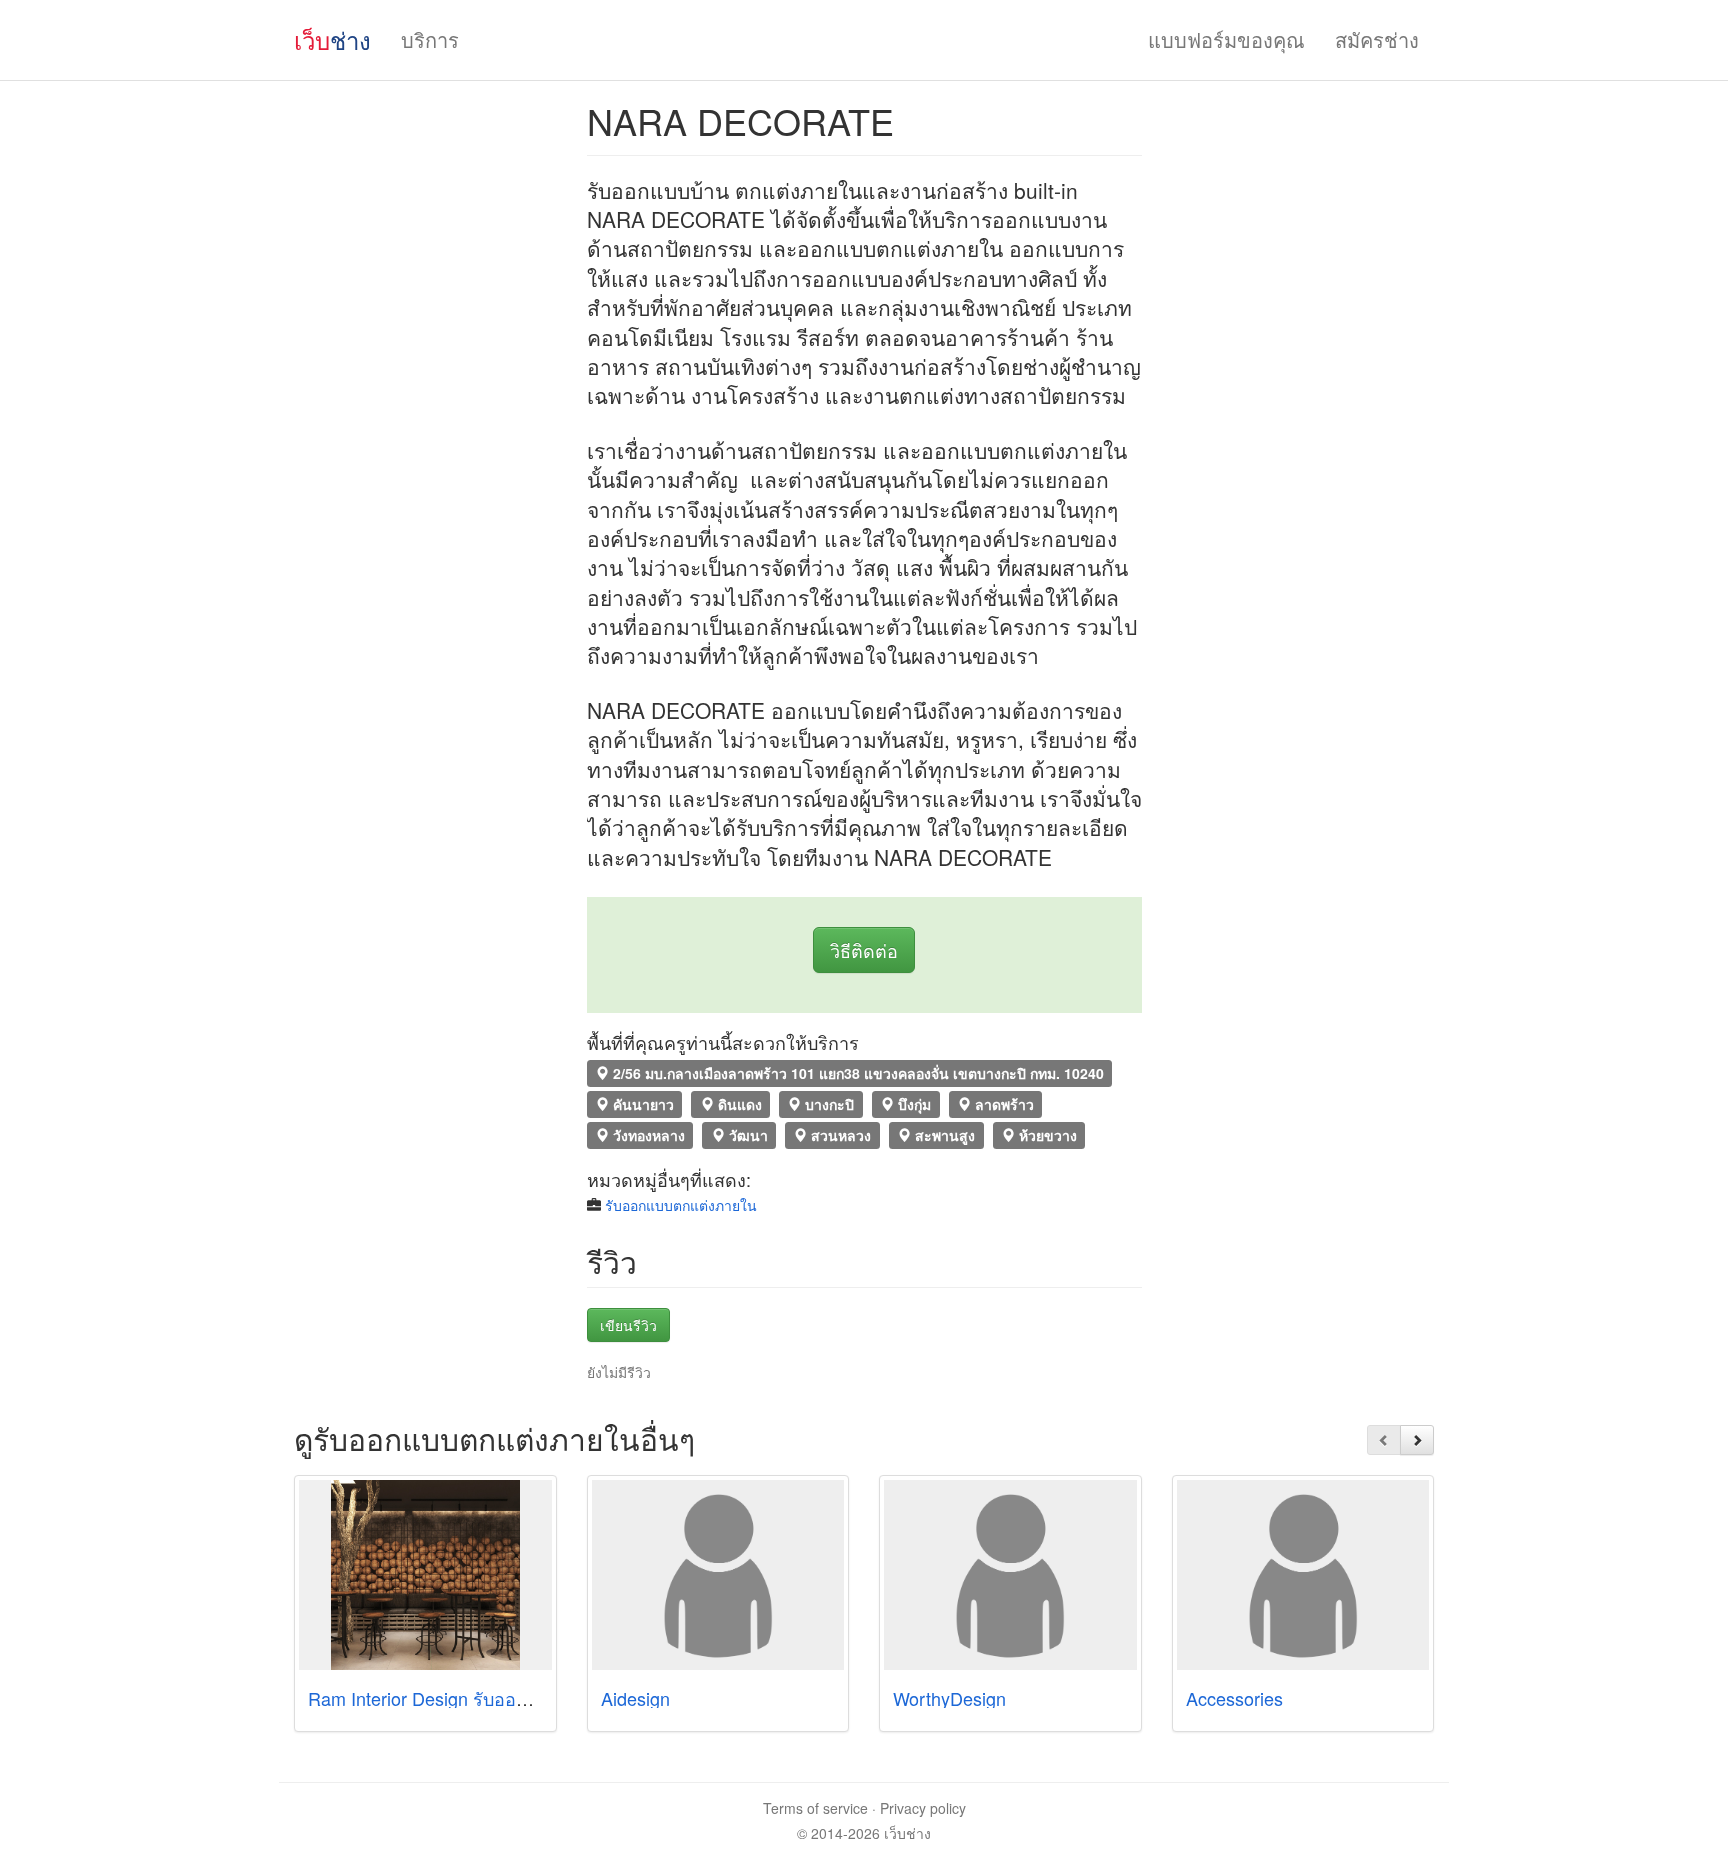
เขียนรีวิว (628, 1325)
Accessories (1234, 1698)
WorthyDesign (949, 1698)
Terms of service (815, 1808)
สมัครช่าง (1377, 39)
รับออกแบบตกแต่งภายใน (681, 1205)
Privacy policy (923, 1808)
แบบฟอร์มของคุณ (1226, 39)
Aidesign (635, 1698)
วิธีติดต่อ (864, 950)
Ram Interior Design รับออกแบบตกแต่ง (462, 1698)
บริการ (430, 39)
